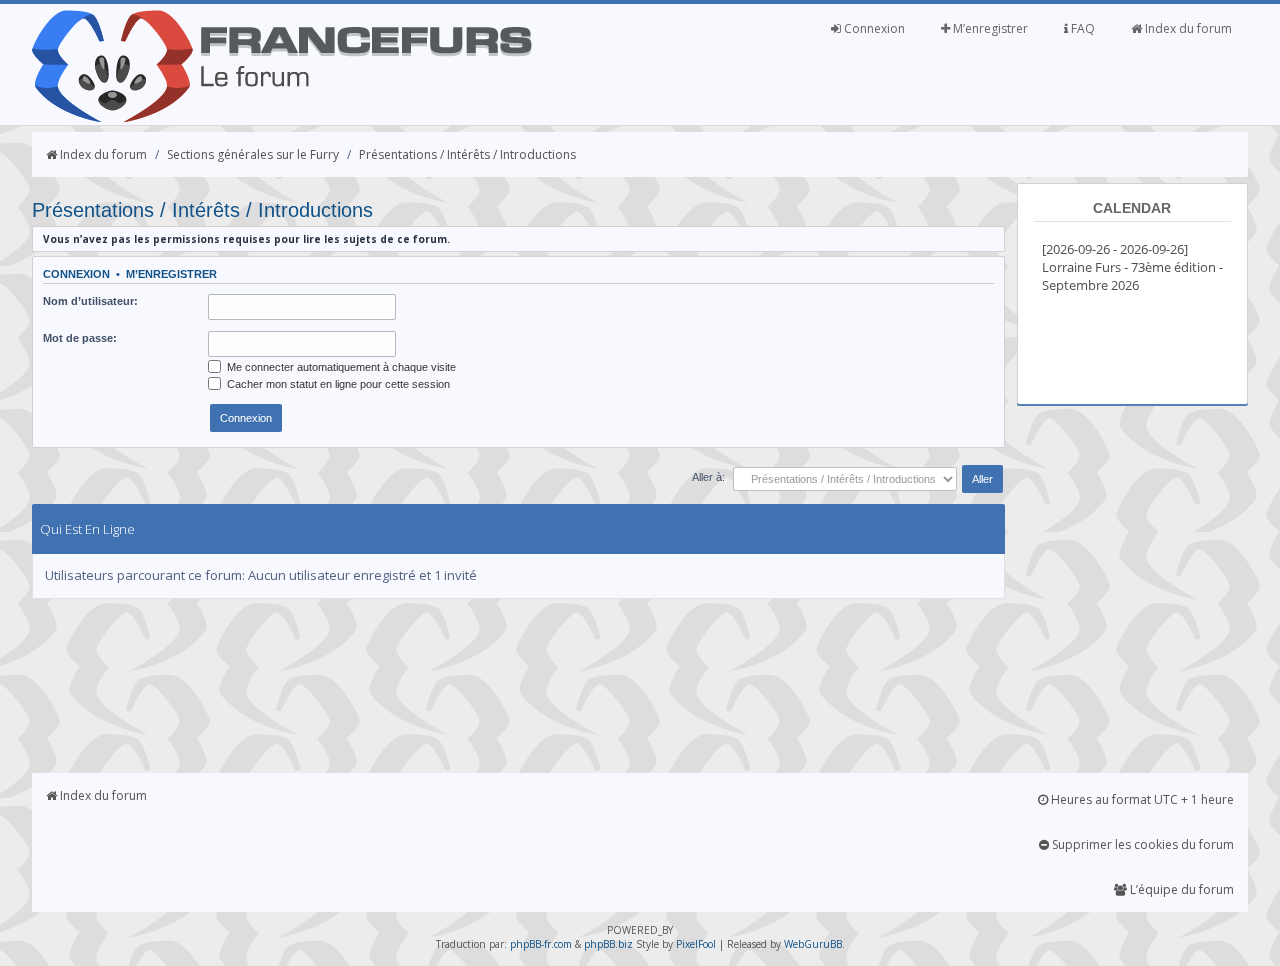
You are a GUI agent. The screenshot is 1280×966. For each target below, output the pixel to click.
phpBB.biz (608, 944)
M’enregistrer (989, 28)
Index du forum (1187, 28)
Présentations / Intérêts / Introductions (467, 154)
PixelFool (696, 944)
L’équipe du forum (1180, 889)
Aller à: (708, 477)
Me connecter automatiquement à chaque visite (340, 367)
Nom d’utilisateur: (90, 301)
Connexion (873, 28)
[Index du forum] (282, 118)
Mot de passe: (80, 338)
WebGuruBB (813, 944)
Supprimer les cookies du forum (1141, 844)
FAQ (1081, 28)
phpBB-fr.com (541, 944)
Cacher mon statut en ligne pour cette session (337, 384)
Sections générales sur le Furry (253, 154)
